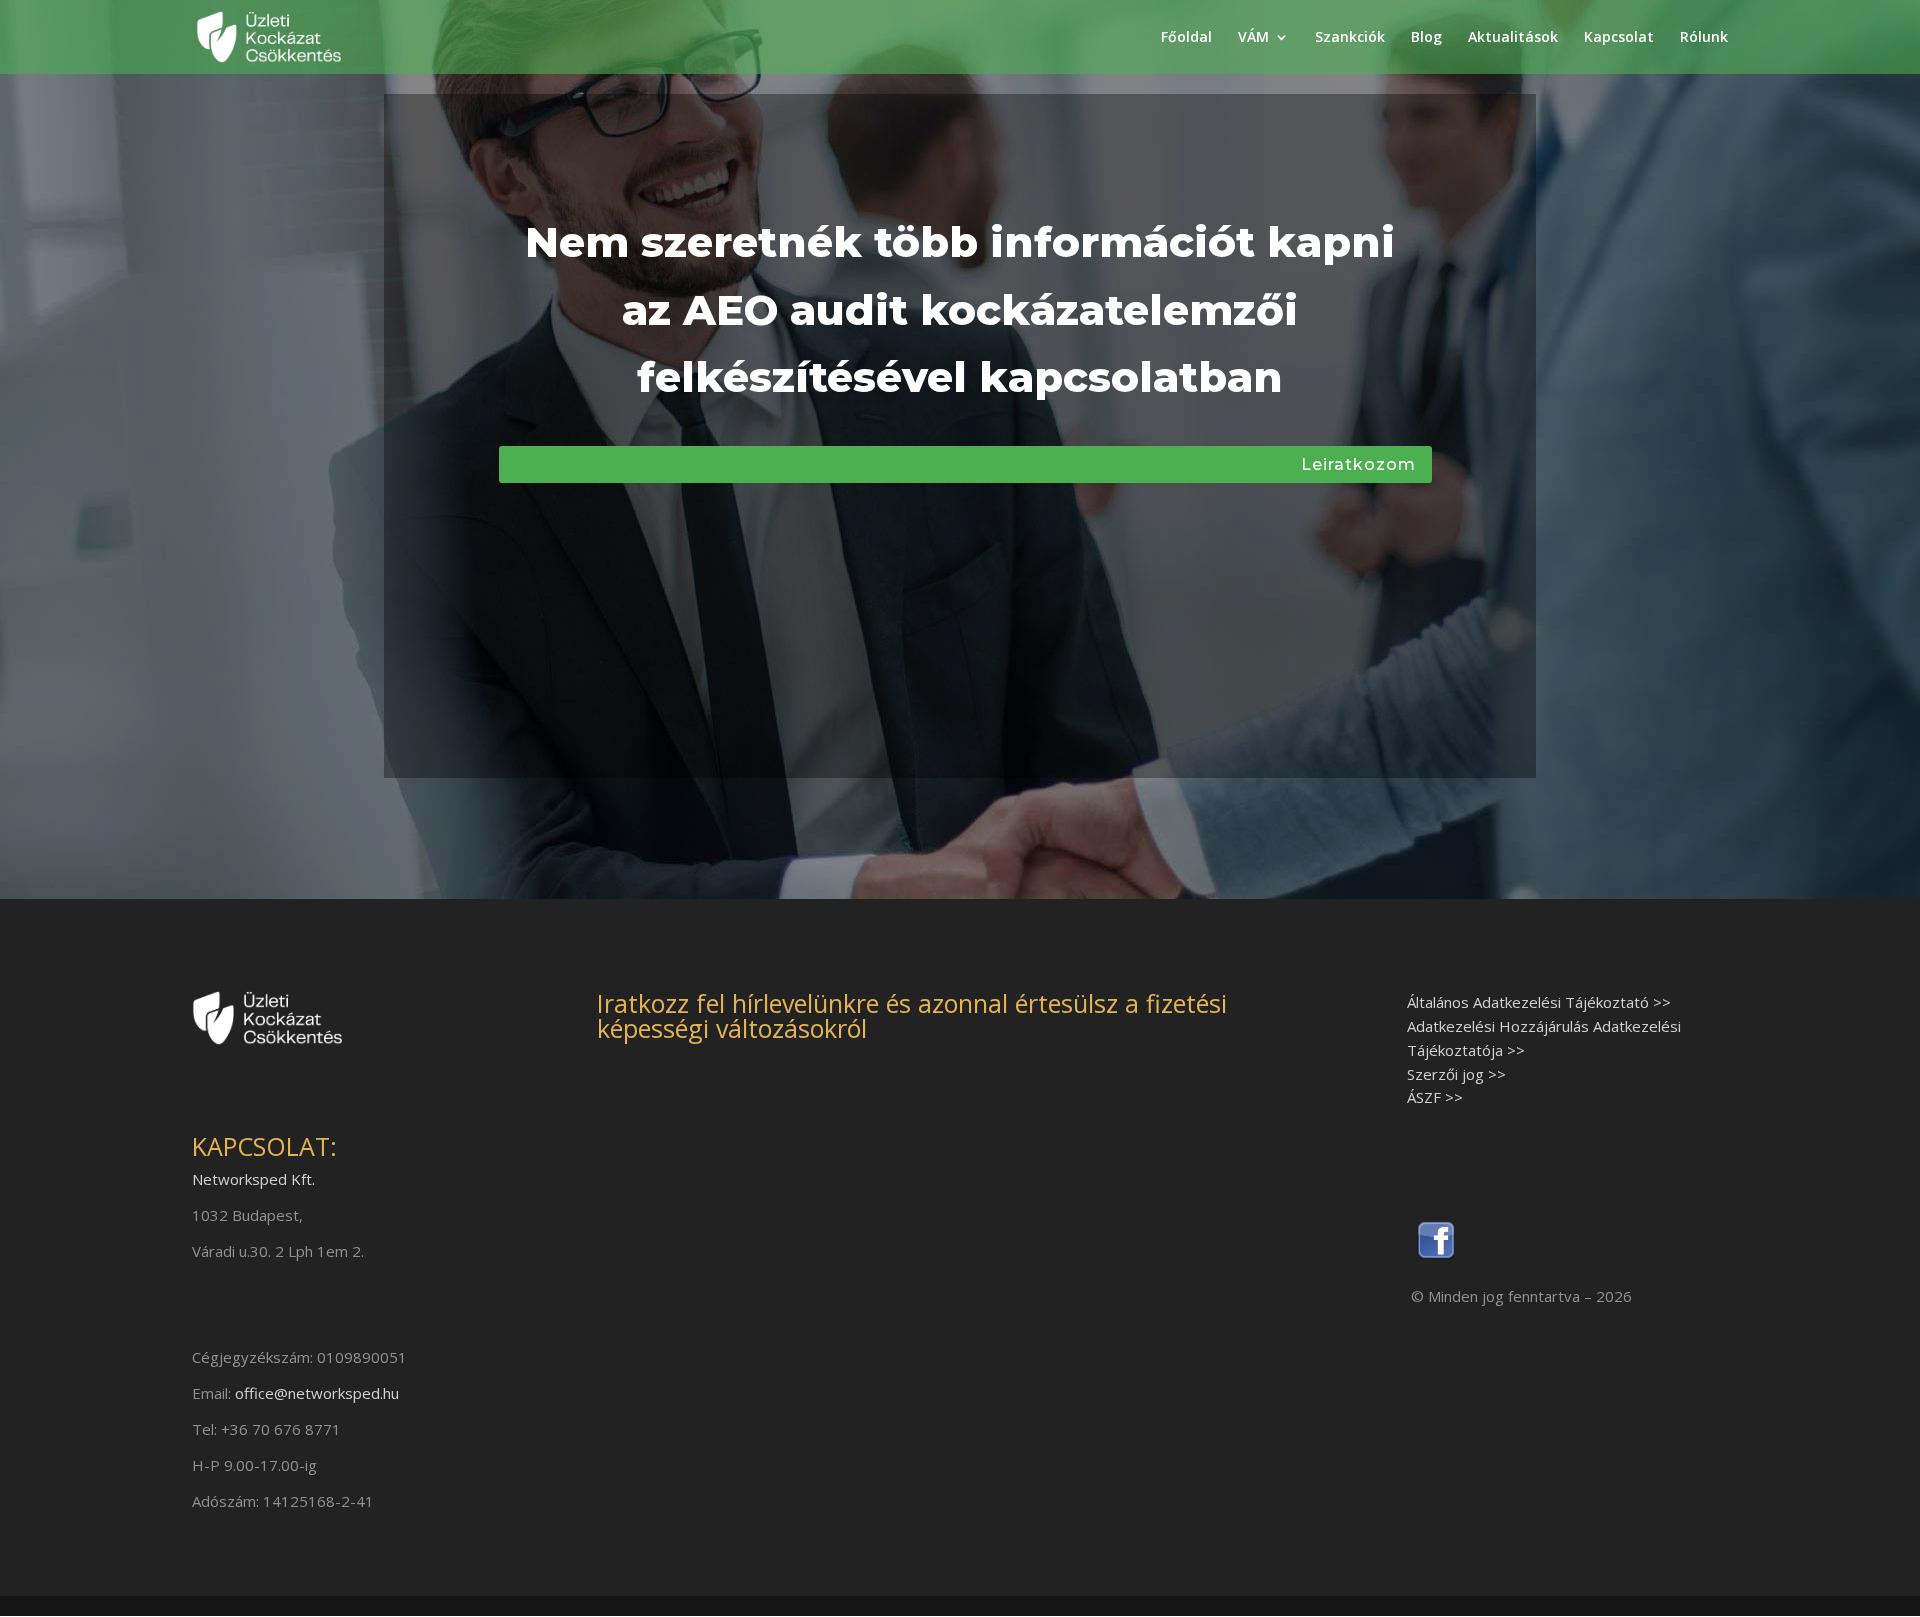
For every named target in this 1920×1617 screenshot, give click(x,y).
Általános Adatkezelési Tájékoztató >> (1539, 1002)
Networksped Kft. (253, 1179)
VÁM (1253, 38)
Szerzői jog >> (1456, 1074)
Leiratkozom (1358, 464)
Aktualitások (1513, 38)
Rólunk (1704, 38)
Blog (1426, 38)
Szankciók (1350, 38)
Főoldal (1186, 38)
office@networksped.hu (317, 1393)
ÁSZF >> (1435, 1097)
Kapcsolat (1619, 38)
